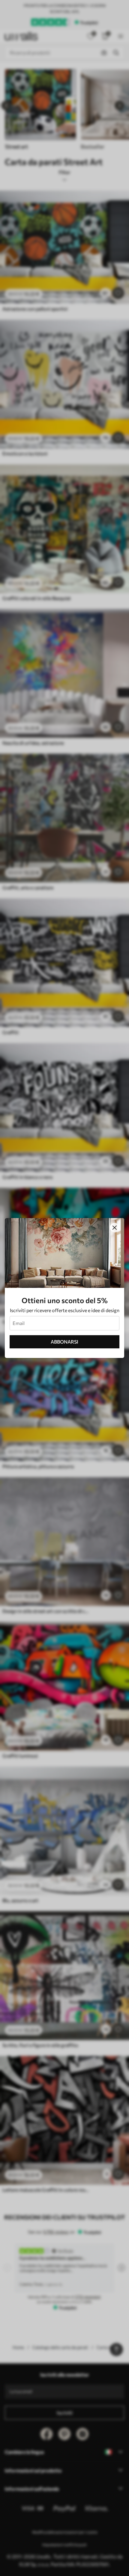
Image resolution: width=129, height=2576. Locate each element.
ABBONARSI (64, 1342)
